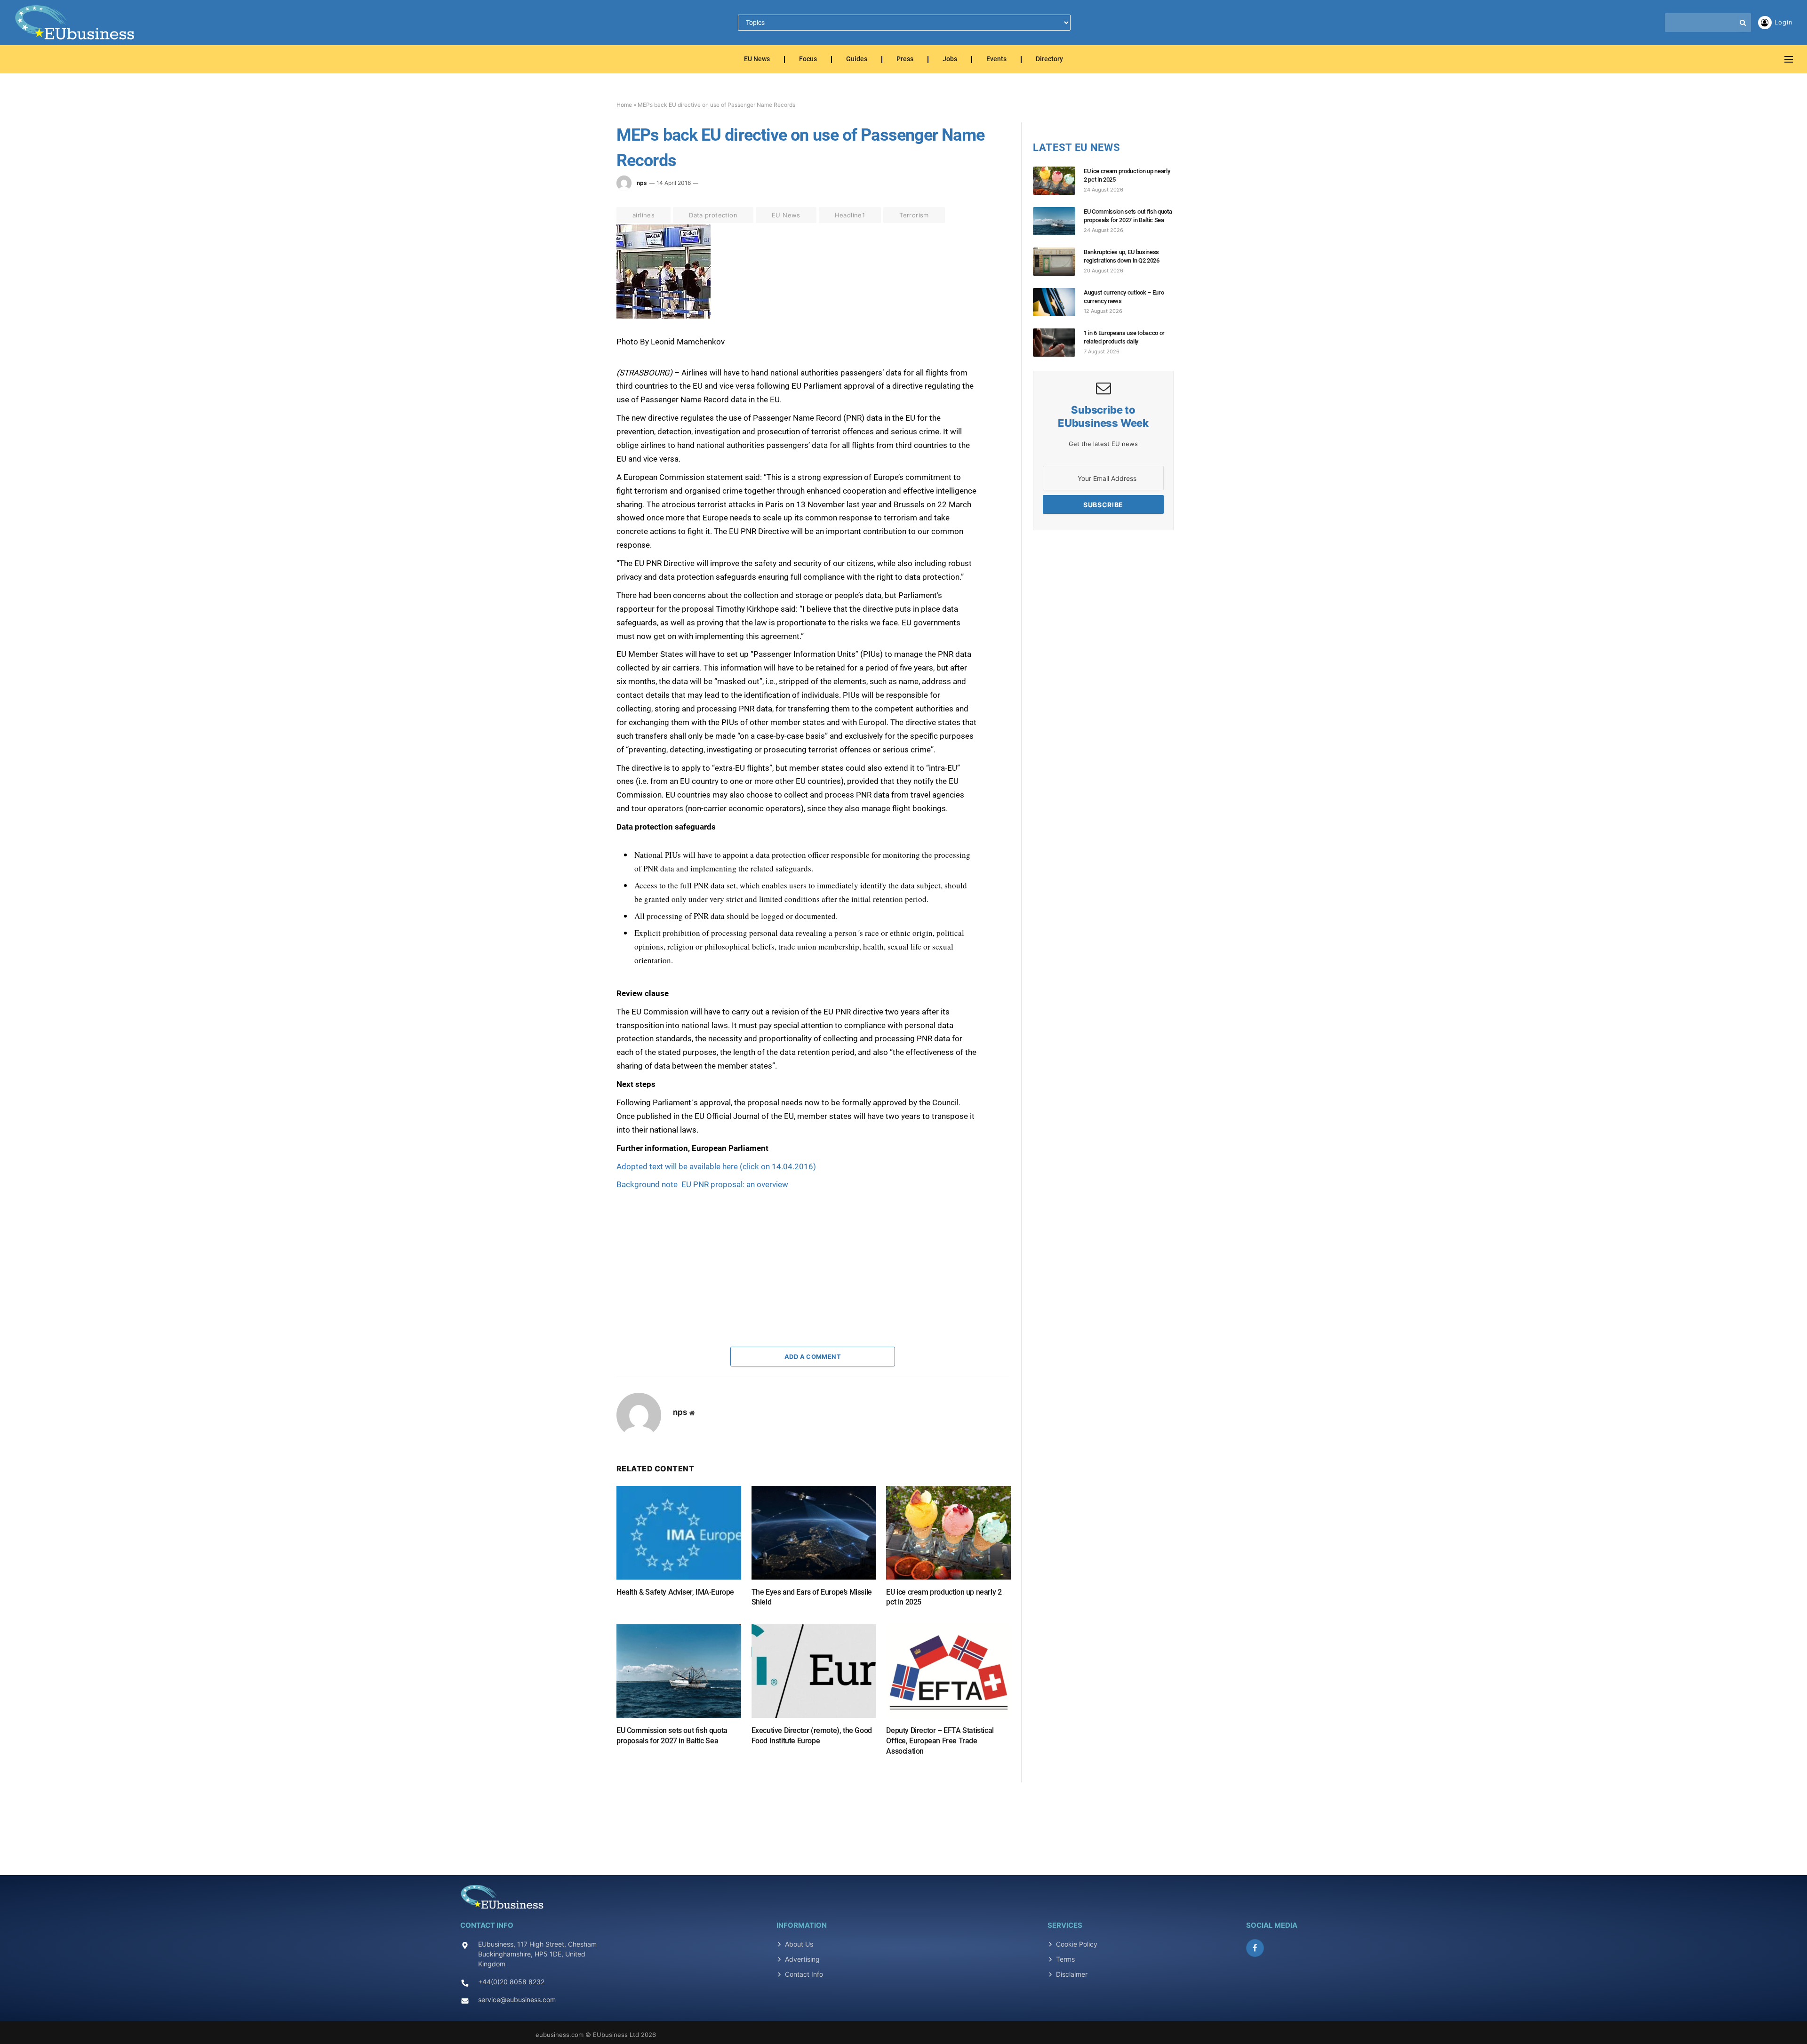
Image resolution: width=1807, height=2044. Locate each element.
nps (642, 183)
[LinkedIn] (583, 298)
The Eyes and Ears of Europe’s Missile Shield (812, 1597)
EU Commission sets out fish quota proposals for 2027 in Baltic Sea (672, 1736)
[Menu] (1789, 60)
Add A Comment (813, 1357)
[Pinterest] (583, 319)
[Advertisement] (687, 1250)
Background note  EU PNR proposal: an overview (702, 1184)
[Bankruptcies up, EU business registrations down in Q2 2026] (1058, 262)
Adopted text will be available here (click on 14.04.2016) (716, 1166)
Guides (857, 60)
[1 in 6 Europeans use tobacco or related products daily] (1058, 343)
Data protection (713, 215)
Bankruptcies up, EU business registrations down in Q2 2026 (1122, 256)
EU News (757, 60)
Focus (808, 60)
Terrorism (914, 215)
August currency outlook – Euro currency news (1124, 297)
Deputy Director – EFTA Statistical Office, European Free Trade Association (940, 1741)
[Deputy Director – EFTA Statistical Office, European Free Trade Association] (948, 1671)
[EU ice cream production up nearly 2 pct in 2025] (948, 1533)
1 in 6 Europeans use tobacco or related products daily (1124, 337)
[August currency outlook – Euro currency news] (1058, 302)
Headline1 (850, 215)
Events (996, 60)
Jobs (950, 60)
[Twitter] (583, 276)
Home (624, 105)
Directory (1049, 60)
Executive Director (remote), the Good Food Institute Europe (812, 1736)
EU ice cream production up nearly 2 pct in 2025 (944, 1597)
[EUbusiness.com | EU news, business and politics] (75, 23)
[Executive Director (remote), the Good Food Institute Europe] (814, 1671)
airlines (644, 215)
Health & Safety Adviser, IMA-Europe (675, 1592)
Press (905, 60)
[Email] (583, 341)
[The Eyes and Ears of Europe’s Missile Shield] (814, 1533)
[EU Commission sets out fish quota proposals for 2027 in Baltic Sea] (679, 1671)
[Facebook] (583, 255)
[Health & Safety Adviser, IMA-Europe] (679, 1533)
